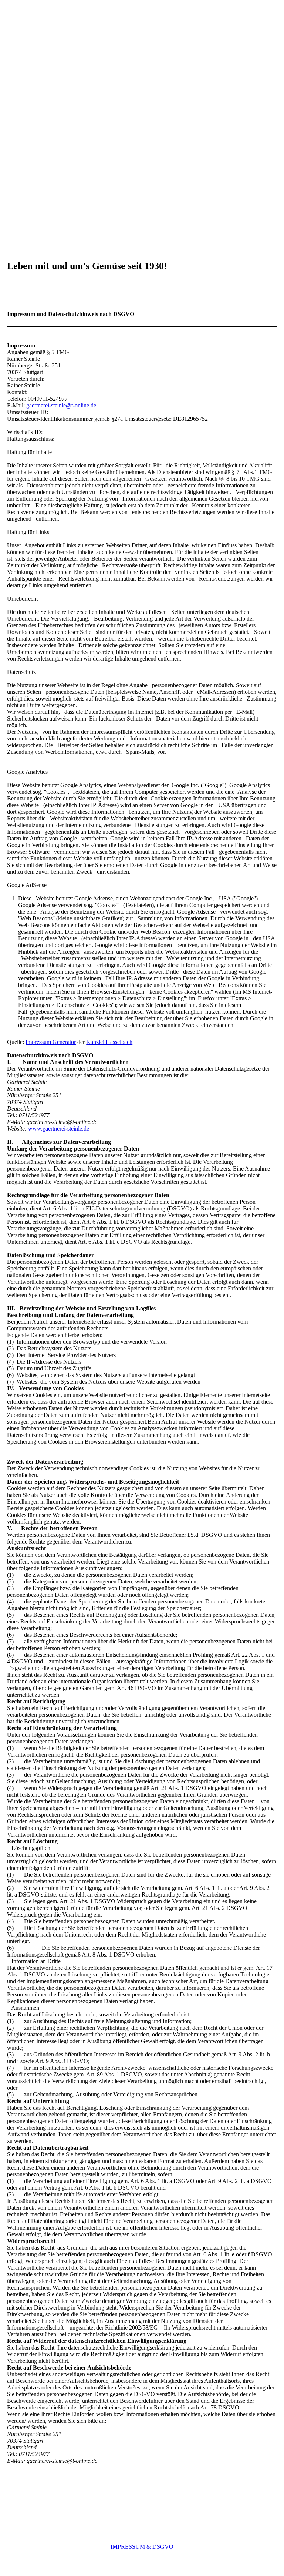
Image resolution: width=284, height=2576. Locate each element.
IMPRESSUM (129, 2547)
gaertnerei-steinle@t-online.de (61, 405)
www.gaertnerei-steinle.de (59, 1129)
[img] (142, 132)
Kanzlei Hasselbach (109, 1042)
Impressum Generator (51, 1042)
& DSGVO (160, 2547)
